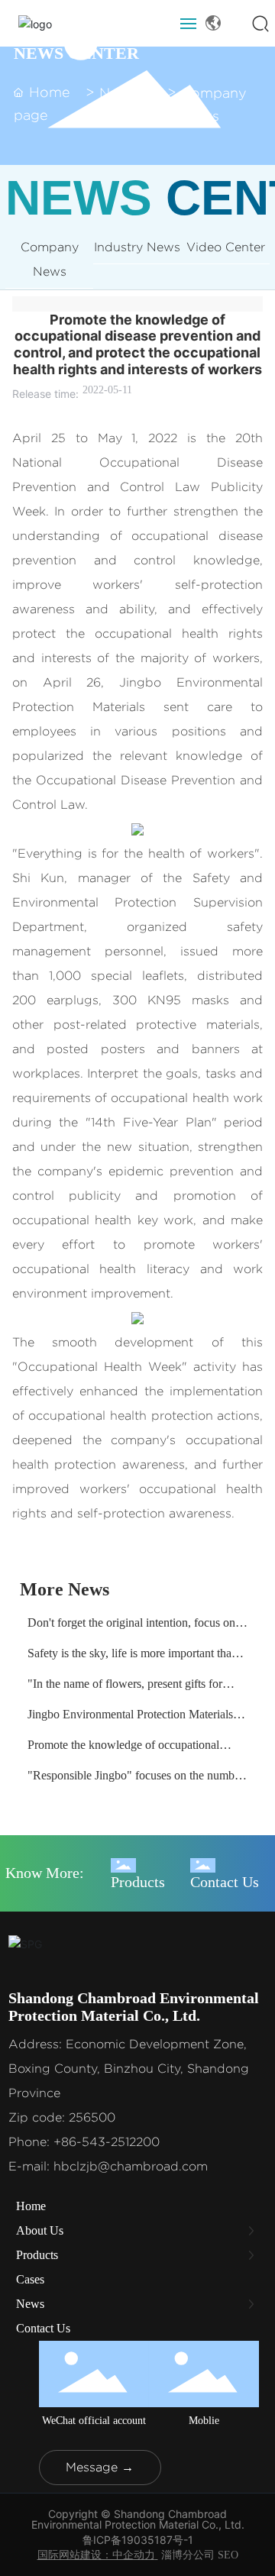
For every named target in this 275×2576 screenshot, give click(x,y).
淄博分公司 (188, 2555)
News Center (122, 105)
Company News (214, 105)
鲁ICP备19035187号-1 (138, 2540)
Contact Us (225, 1882)
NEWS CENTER (76, 53)
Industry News (137, 247)
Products (138, 1882)
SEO (228, 2555)
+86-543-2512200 (107, 2142)
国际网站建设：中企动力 (96, 2555)
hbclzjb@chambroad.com (131, 2166)
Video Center (226, 247)
